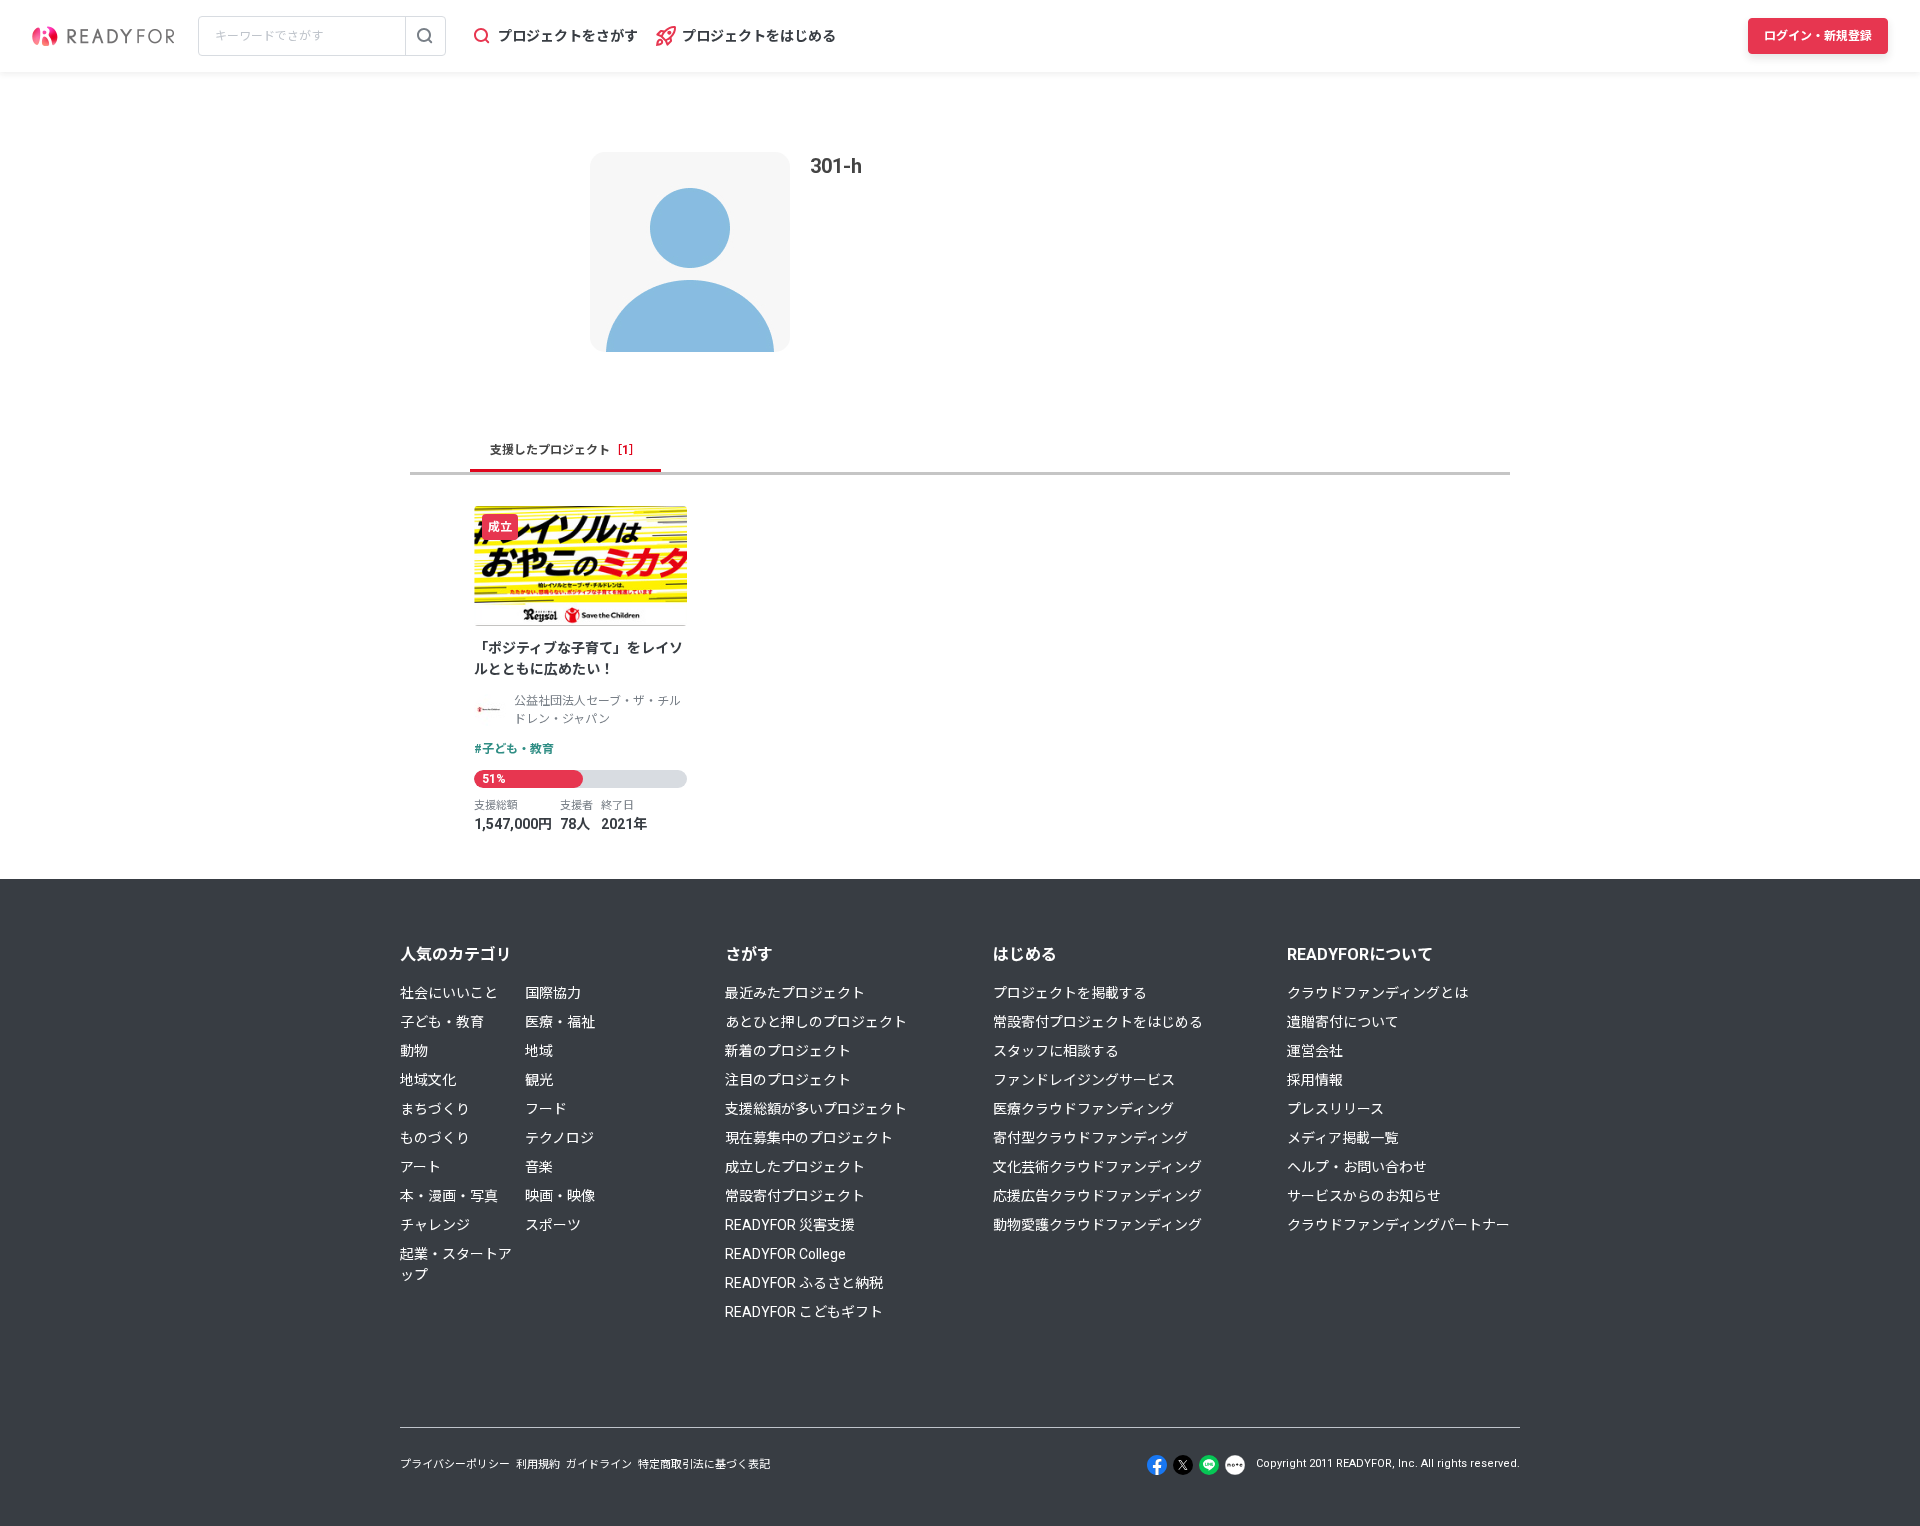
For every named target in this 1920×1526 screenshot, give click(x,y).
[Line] (1209, 1465)
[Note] (1235, 1465)
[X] (1183, 1465)
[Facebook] (1157, 1465)
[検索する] (425, 36)
